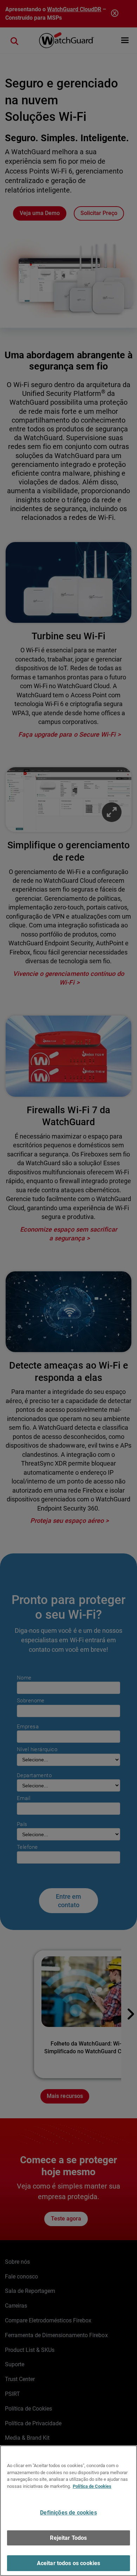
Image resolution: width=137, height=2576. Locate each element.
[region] (68, 2511)
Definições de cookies (68, 2513)
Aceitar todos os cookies (69, 2563)
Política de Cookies (92, 2486)
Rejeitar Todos (68, 2538)
